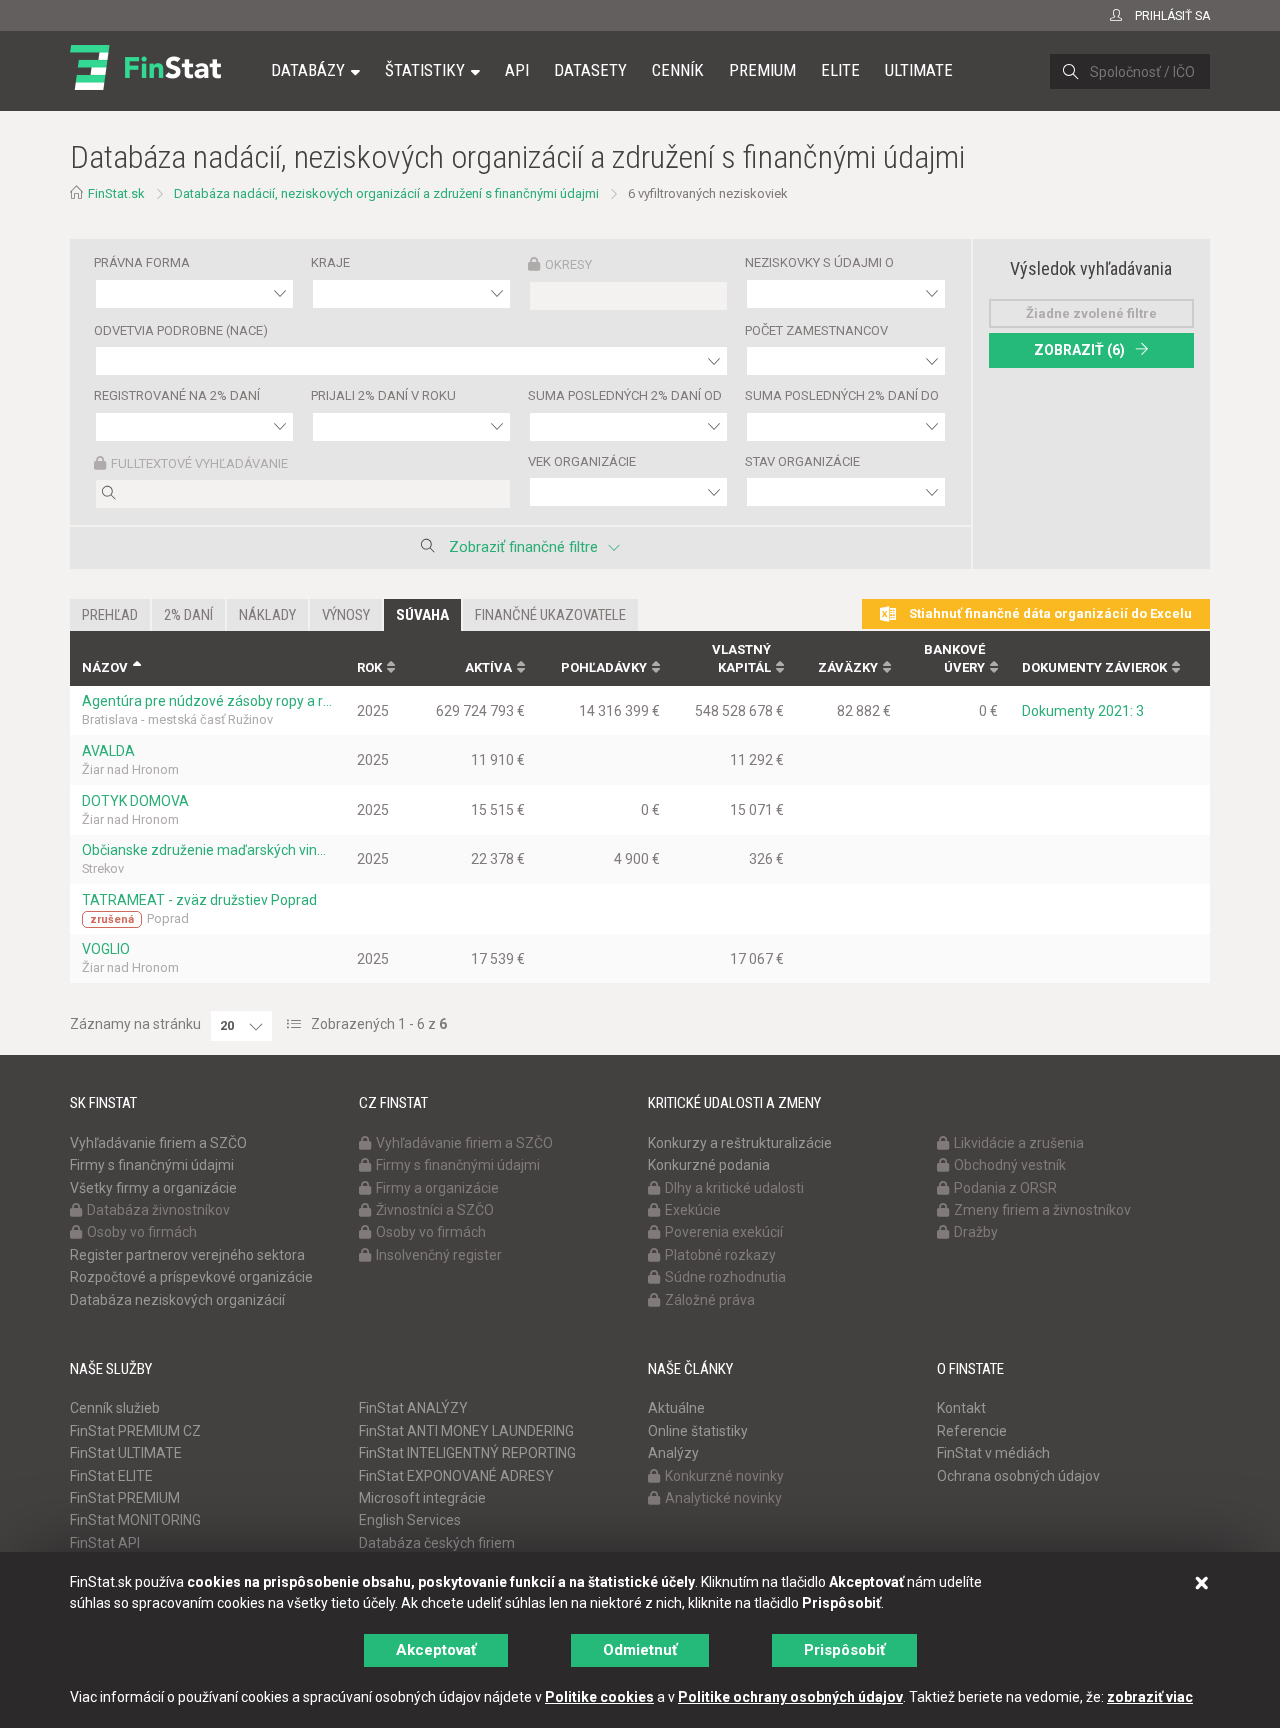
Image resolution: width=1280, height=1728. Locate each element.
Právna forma (142, 262)
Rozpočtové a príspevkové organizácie (191, 1277)
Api (517, 70)
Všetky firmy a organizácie (153, 1188)
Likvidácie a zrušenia (1019, 1143)
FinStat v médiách (993, 1453)
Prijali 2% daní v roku (383, 395)
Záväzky (848, 667)
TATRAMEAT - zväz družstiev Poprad (199, 900)
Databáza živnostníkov (158, 1210)
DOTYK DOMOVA (135, 801)
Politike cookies (599, 1697)
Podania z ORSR (1005, 1188)
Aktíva (488, 667)
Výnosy (346, 615)
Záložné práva (710, 1300)
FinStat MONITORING (135, 1520)
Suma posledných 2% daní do (842, 395)
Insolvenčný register (439, 1255)
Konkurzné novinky (724, 1476)
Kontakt (961, 1408)
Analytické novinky (723, 1498)
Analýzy (673, 1453)
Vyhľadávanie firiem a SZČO (158, 1143)
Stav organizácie (802, 461)
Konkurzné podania (709, 1165)
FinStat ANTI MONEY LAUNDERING (466, 1431)
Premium (762, 70)
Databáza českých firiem (437, 1543)
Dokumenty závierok (1094, 667)
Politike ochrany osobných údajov (790, 1697)
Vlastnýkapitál (741, 659)
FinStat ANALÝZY (413, 1408)
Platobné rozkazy (720, 1255)
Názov (105, 667)
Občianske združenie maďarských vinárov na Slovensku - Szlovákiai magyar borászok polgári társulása (207, 850)
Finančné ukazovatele (550, 615)
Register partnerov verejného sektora (187, 1255)
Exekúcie (693, 1210)
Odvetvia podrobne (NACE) (181, 330)
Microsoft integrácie (422, 1498)
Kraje (330, 262)
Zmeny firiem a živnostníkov (1042, 1210)
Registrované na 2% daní (177, 395)
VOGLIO (106, 949)
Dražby (976, 1232)
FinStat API (105, 1543)
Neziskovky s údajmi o (819, 262)
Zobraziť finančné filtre (523, 547)
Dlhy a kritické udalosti (734, 1188)
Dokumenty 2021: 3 (1083, 711)
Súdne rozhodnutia (725, 1277)
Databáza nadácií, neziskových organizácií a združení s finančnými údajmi (386, 193)
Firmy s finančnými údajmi (152, 1165)
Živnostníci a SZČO (435, 1210)
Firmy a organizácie (437, 1188)
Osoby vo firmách (142, 1232)
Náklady (267, 615)
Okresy (568, 264)
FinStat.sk (116, 193)
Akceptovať (436, 1650)
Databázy (308, 70)
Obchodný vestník (1010, 1165)
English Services (410, 1520)
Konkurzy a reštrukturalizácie (740, 1143)
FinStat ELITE (111, 1476)
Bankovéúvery (954, 659)
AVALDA (108, 751)
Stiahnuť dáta (1049, 613)
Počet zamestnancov (816, 330)
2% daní (188, 615)
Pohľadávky (604, 667)
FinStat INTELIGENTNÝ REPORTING (467, 1453)
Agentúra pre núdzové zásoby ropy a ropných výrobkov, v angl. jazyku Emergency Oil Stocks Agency (207, 701)
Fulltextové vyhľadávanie (199, 463)
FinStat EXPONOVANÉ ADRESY (456, 1476)
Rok (369, 667)
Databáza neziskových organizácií (177, 1300)
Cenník (678, 70)
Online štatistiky (698, 1431)
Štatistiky (425, 70)
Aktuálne (676, 1408)
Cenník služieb (115, 1408)
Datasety (590, 70)
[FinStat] (145, 84)
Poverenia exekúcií (724, 1232)
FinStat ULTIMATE (126, 1453)
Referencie (972, 1431)
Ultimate (919, 70)
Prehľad (110, 615)
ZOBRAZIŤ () (1079, 350)
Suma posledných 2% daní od (625, 395)
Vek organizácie (582, 461)
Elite (840, 70)
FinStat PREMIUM (125, 1498)
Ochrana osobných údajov (1018, 1476)
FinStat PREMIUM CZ (135, 1431)
